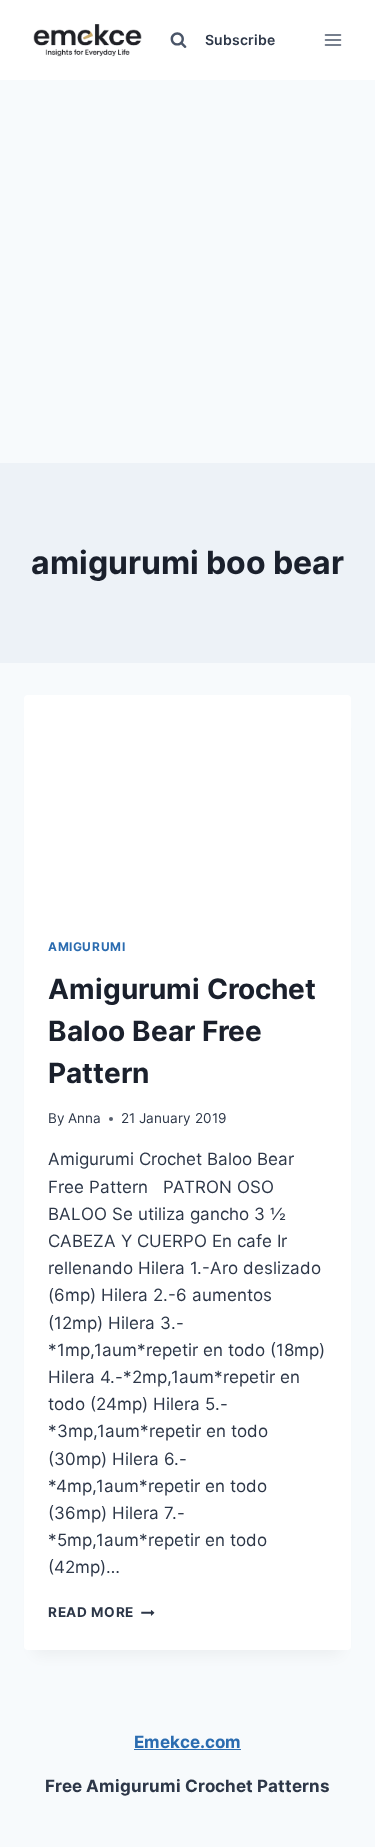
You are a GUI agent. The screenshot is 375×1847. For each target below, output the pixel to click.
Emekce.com (187, 1742)
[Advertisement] (187, 267)
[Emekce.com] (87, 40)
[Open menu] (332, 39)
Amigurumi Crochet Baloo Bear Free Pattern (182, 1031)
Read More (101, 1612)
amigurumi (86, 946)
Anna (84, 1118)
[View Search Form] (178, 40)
